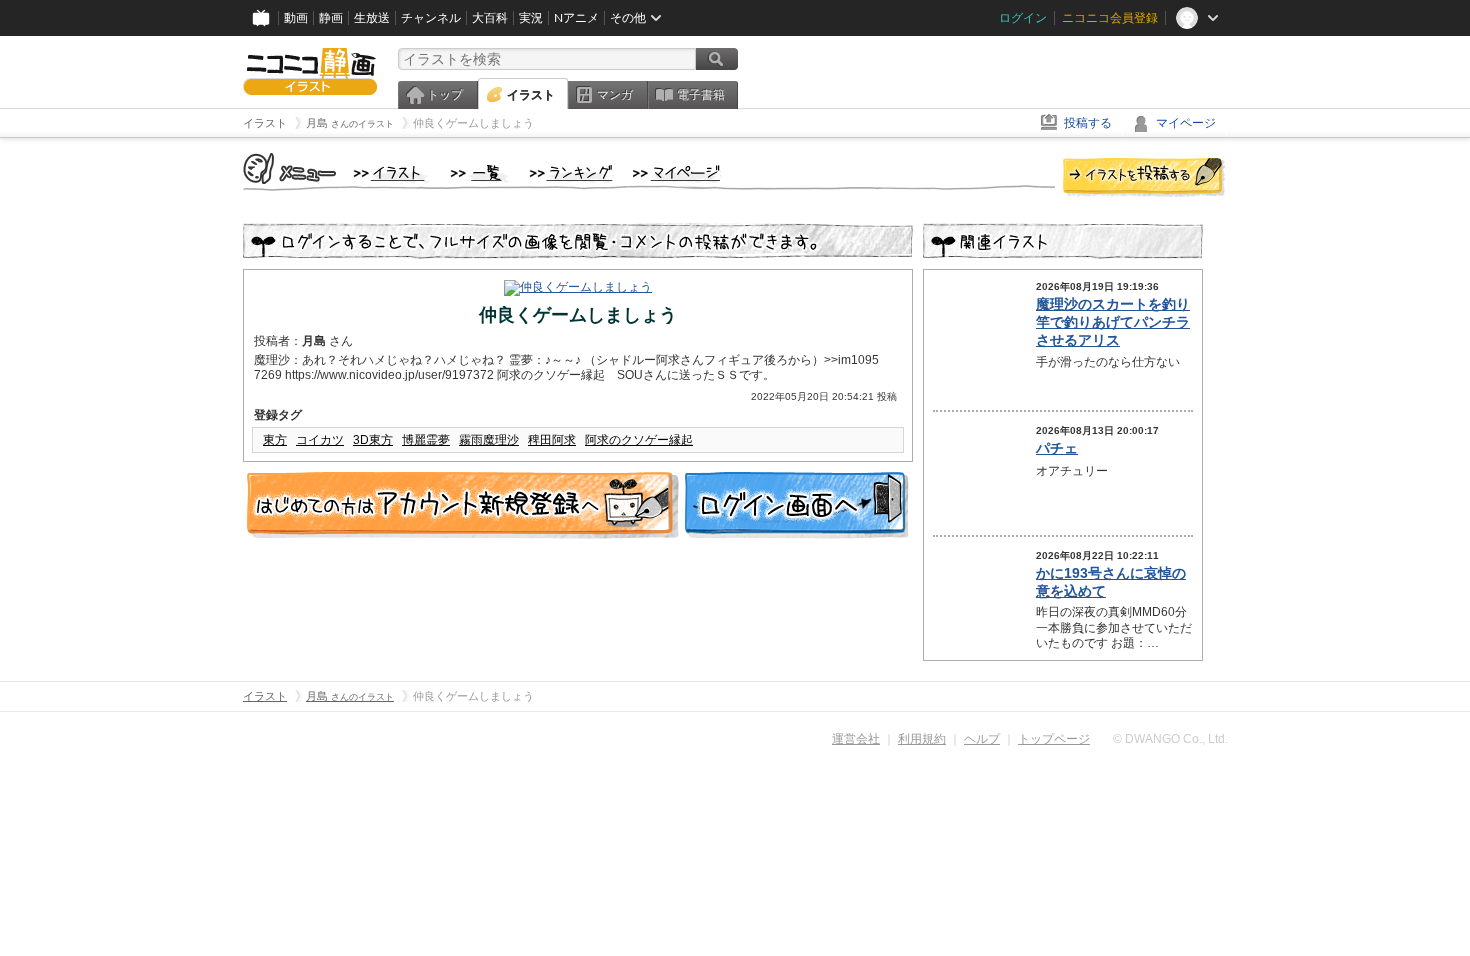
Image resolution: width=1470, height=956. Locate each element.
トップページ (1054, 739)
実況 (531, 18)
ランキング (571, 174)
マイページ (1186, 123)
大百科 (490, 18)
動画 (296, 18)
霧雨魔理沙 (489, 440)
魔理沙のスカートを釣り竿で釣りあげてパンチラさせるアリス (1113, 322)
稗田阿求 (552, 440)
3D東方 (373, 440)
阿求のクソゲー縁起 (639, 440)
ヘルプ (982, 739)
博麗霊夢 (426, 440)
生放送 (372, 18)
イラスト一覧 (480, 174)
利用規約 (922, 739)
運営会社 (856, 739)
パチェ (1057, 448)
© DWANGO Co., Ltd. (1170, 739)
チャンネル (431, 18)
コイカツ (320, 440)
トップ (445, 95)
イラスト (531, 95)
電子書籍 (701, 95)
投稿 (1144, 178)
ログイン (1023, 18)
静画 (331, 18)
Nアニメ (576, 18)
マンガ (615, 95)
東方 (275, 440)
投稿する (1088, 123)
